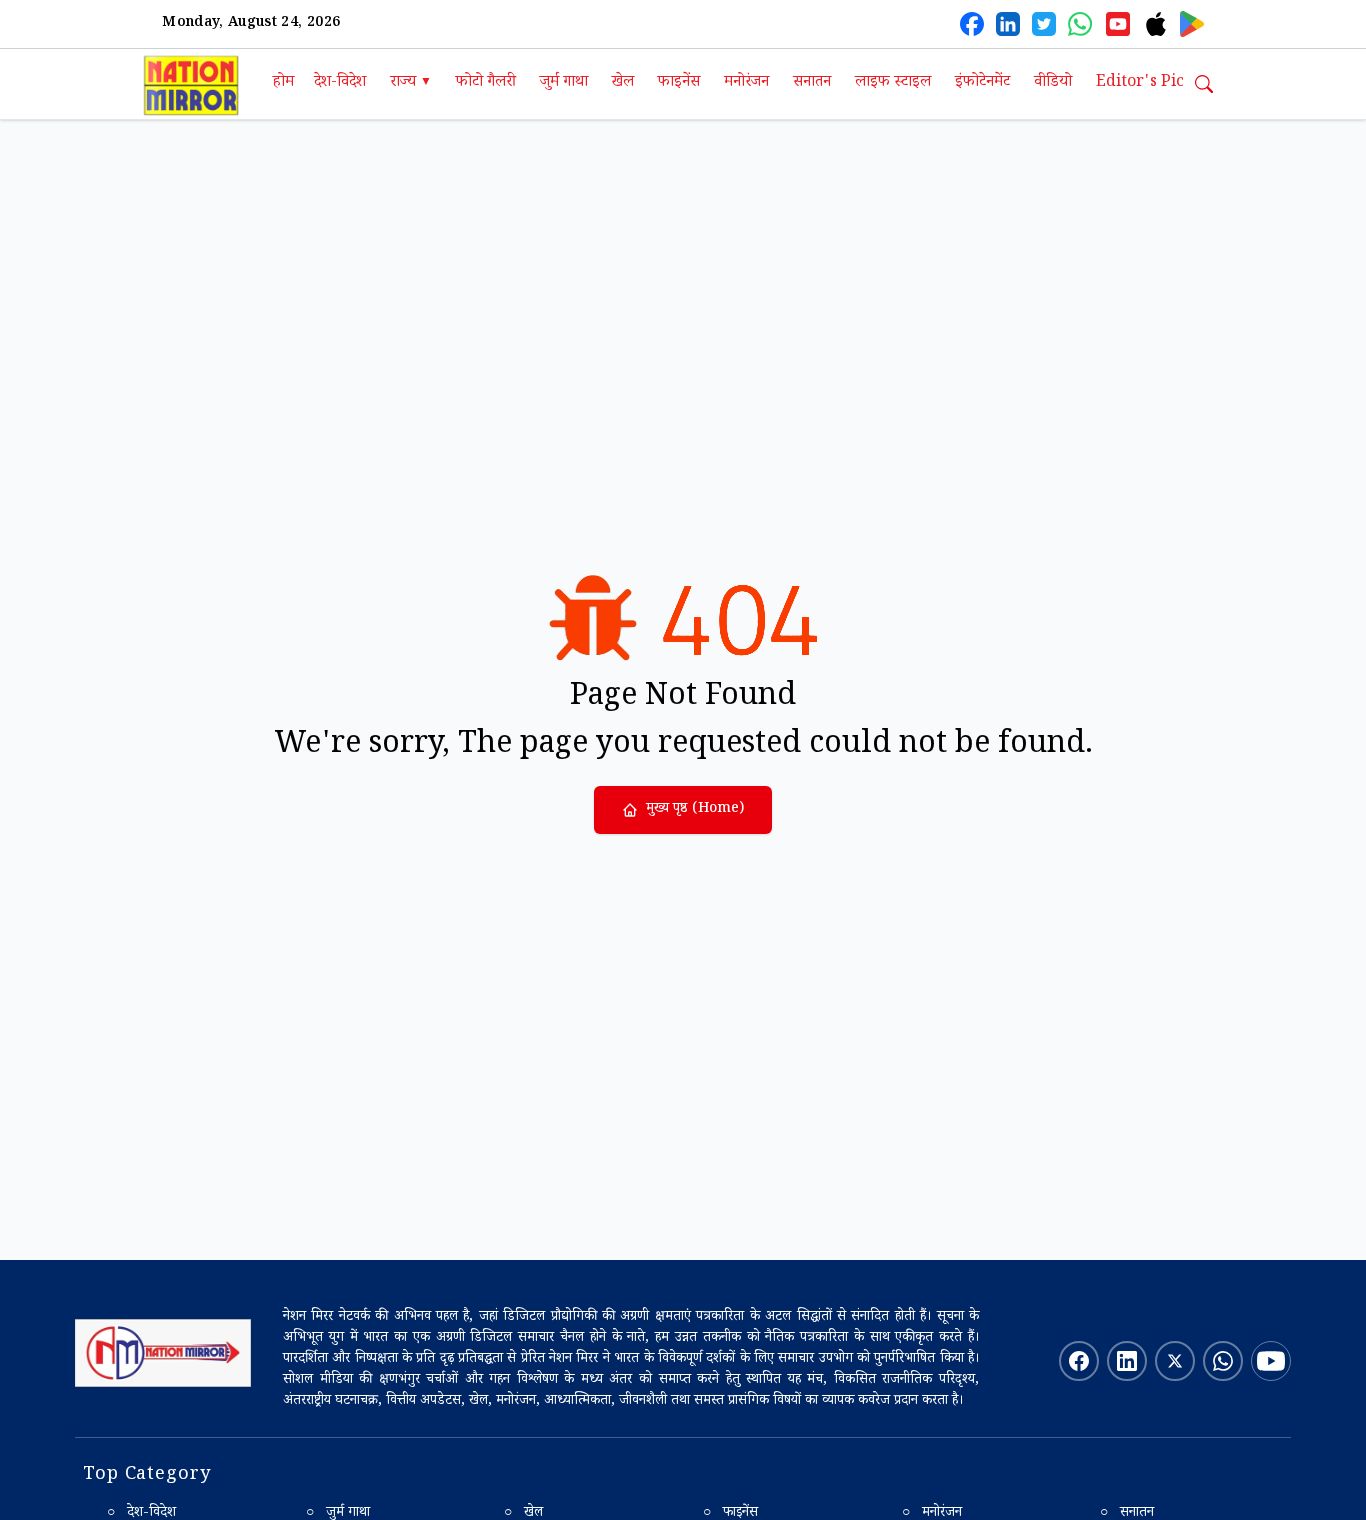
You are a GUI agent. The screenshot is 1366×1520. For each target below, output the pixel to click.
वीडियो (1053, 83)
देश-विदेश (340, 83)
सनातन (812, 83)
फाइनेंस (679, 83)
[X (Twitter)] (1044, 24)
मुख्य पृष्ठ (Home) (695, 810)
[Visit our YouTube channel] (1271, 1361)
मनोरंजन (746, 83)
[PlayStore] (1192, 24)
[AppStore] (1156, 24)
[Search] (1204, 84)
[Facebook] (972, 24)
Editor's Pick (1145, 83)
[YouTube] (1118, 24)
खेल (623, 83)
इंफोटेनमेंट (982, 83)
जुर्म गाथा (564, 83)
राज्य (411, 83)
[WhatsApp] (1080, 24)
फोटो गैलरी (486, 83)
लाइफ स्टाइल (893, 83)
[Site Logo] (163, 1353)
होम (283, 83)
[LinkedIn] (1008, 24)
